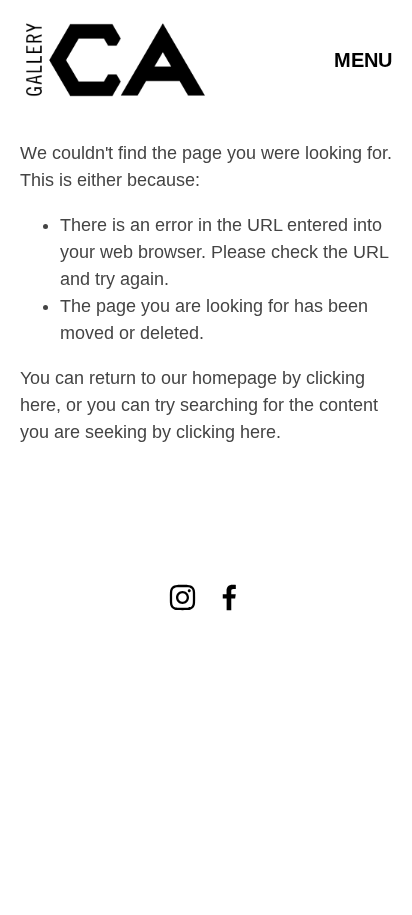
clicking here (226, 432)
